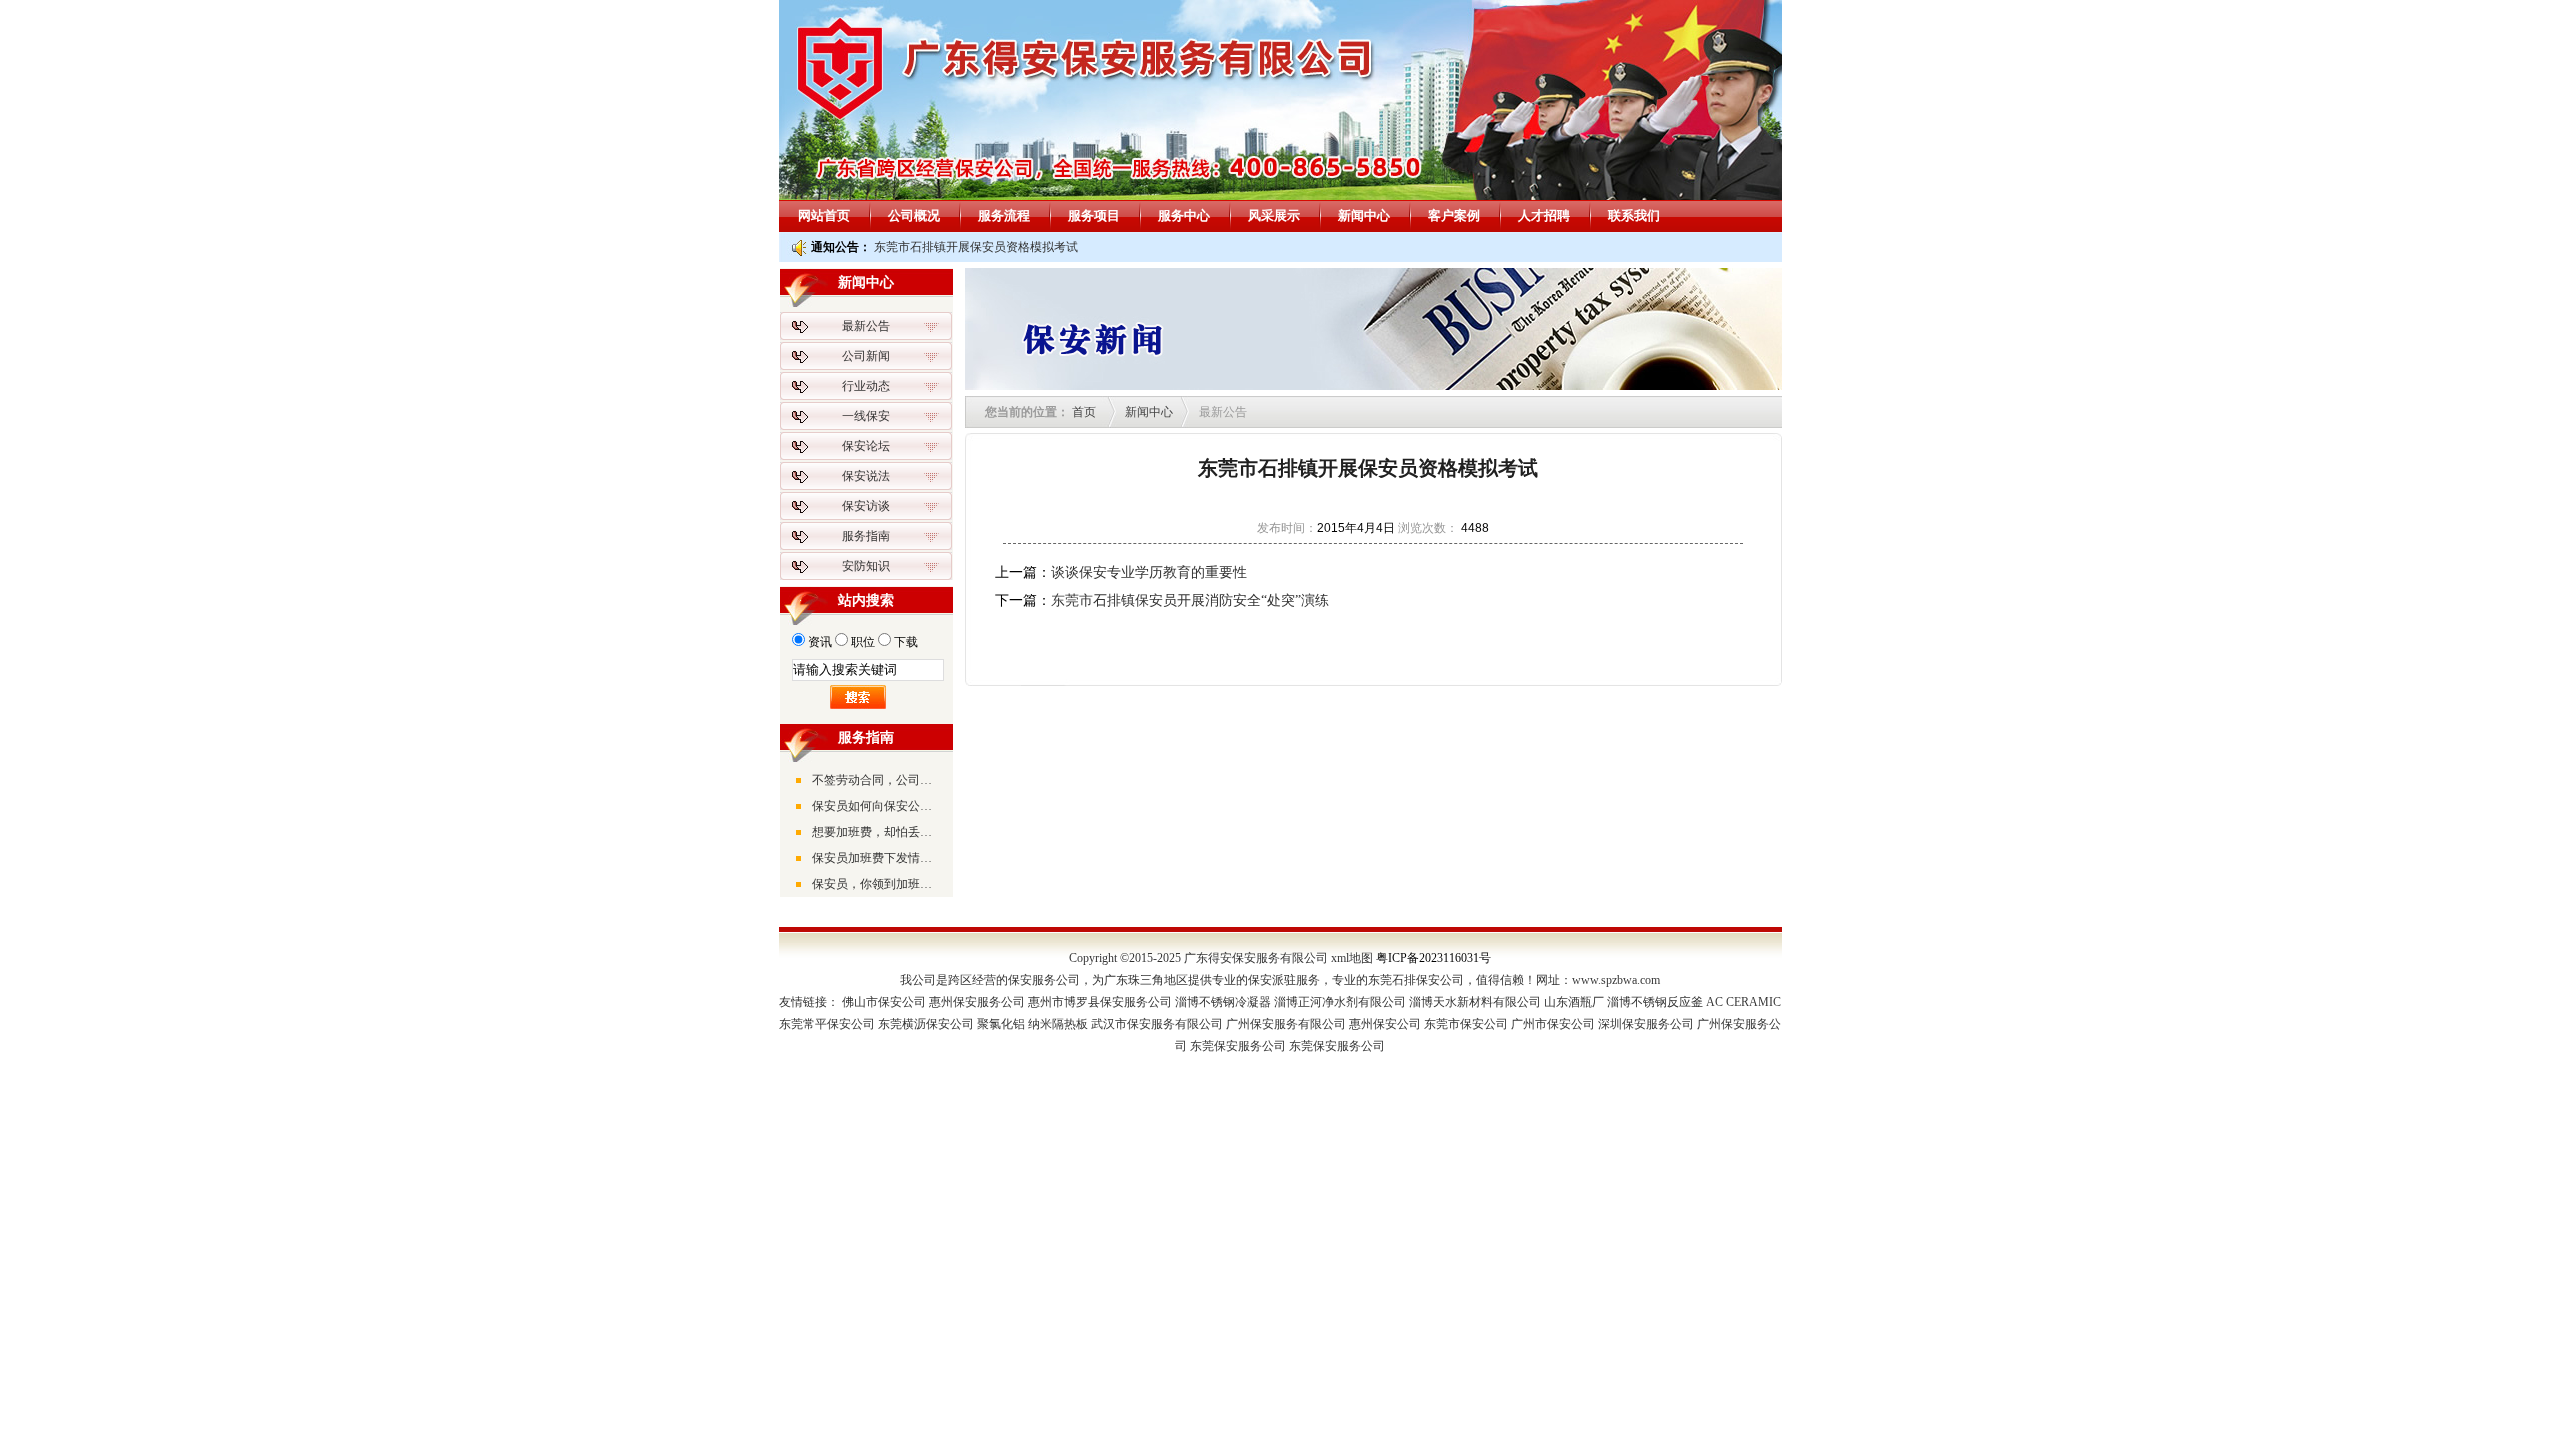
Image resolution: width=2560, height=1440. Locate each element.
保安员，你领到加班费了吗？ (877, 884)
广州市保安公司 (1553, 1024)
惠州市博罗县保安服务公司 (1100, 1002)
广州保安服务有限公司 (1286, 1024)
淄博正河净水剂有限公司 (1340, 1002)
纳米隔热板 (1058, 1024)
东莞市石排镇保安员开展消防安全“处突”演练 (1190, 600)
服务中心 (1184, 215)
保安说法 (866, 476)
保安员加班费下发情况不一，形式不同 (877, 858)
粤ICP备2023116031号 (1433, 958)
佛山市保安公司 (884, 1002)
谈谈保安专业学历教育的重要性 (1149, 572)
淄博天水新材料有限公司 (1475, 1002)
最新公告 (866, 326)
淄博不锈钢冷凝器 (1223, 1002)
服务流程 (1004, 215)
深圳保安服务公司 (1646, 1024)
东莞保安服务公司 (1238, 1046)
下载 (906, 642)
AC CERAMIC (1743, 1002)
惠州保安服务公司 (977, 1002)
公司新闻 (866, 356)
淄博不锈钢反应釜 (1655, 1002)
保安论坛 (866, 446)
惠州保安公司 (1385, 1024)
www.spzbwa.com (1616, 980)
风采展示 (1274, 215)
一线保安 (866, 416)
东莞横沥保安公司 (926, 1024)
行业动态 (866, 386)
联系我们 (1634, 215)
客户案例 (1454, 215)
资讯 (820, 642)
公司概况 (914, 215)
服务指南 (866, 536)
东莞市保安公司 (1466, 1024)
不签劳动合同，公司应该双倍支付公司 (877, 780)
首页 (1084, 412)
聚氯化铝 (1001, 1024)
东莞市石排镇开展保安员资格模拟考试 (976, 247)
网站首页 (824, 215)
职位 (863, 642)
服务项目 (1094, 215)
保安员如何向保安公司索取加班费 (877, 806)
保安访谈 (866, 506)
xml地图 (1352, 958)
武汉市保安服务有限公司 (1157, 1024)
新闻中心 (1364, 215)
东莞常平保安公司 (827, 1024)
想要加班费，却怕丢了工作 (877, 832)
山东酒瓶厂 (1574, 1002)
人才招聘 (1544, 215)
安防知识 (866, 566)
